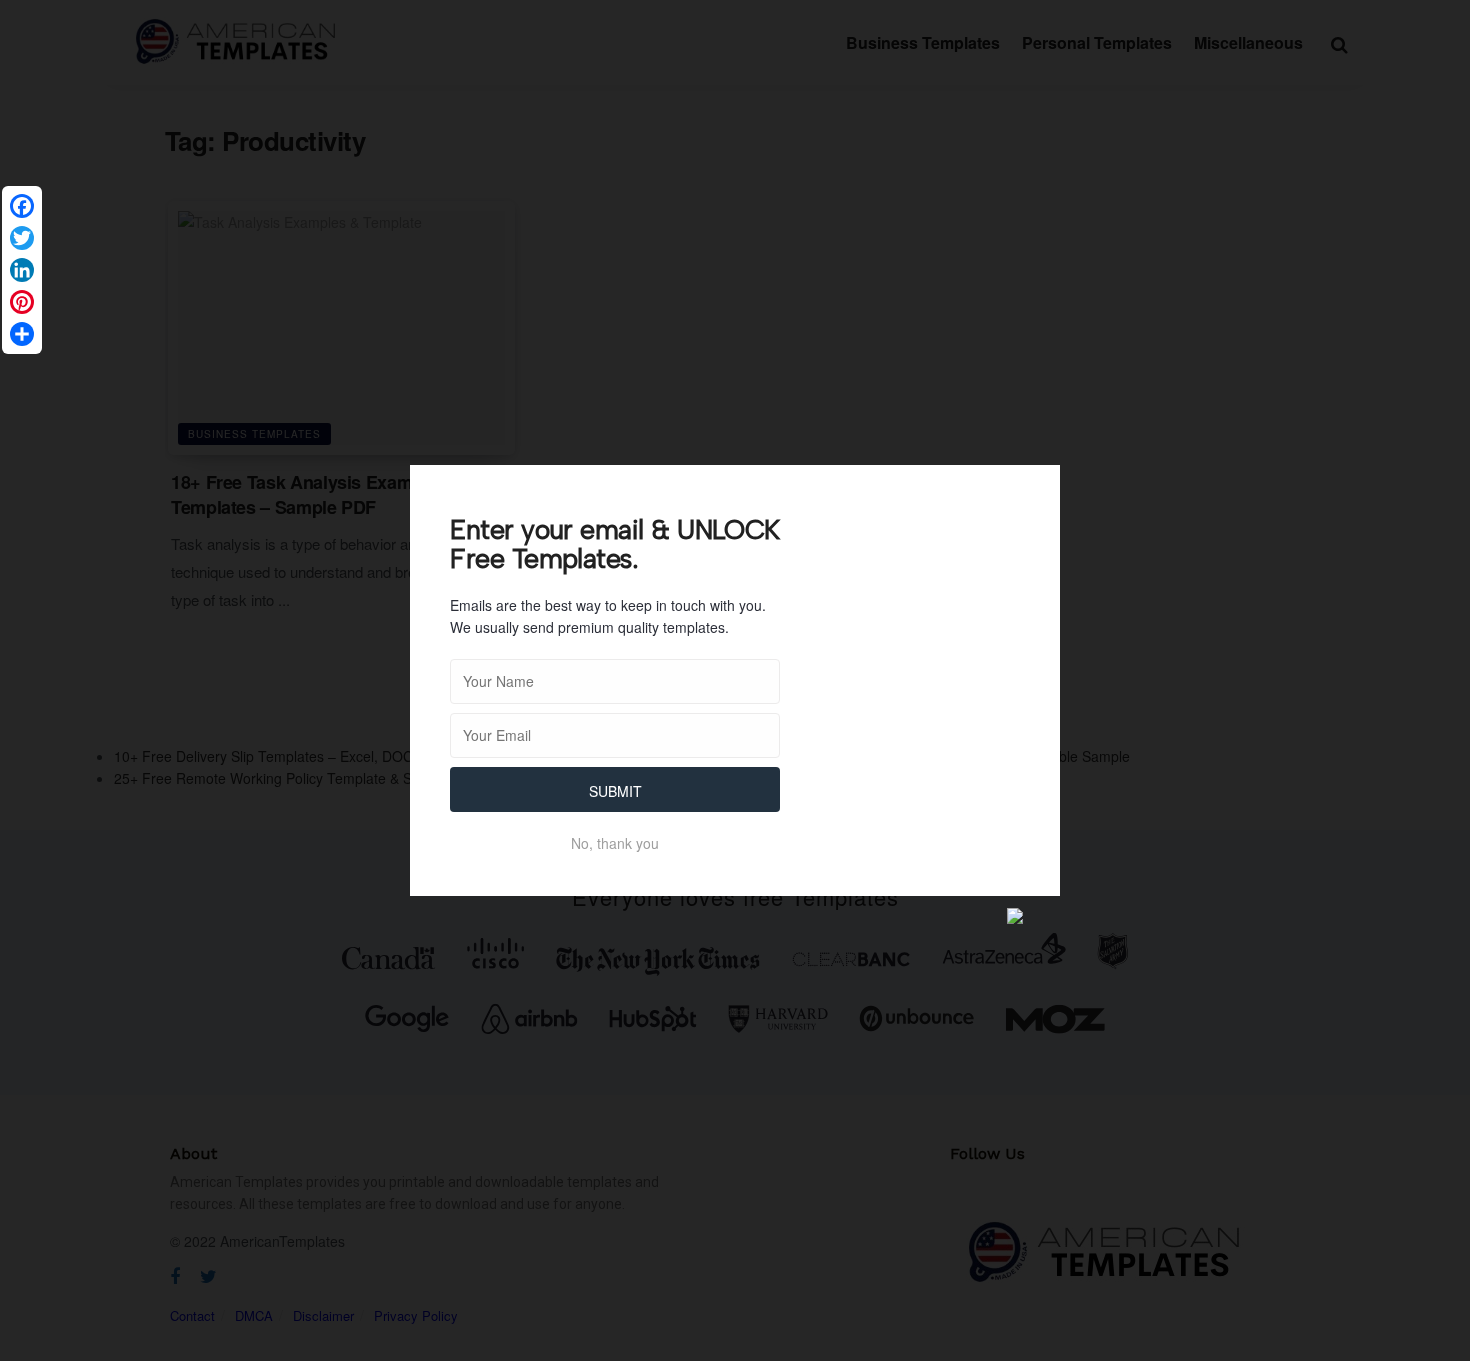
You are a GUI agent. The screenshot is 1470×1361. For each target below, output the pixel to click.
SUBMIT (615, 791)
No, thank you (615, 843)
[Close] (1033, 492)
